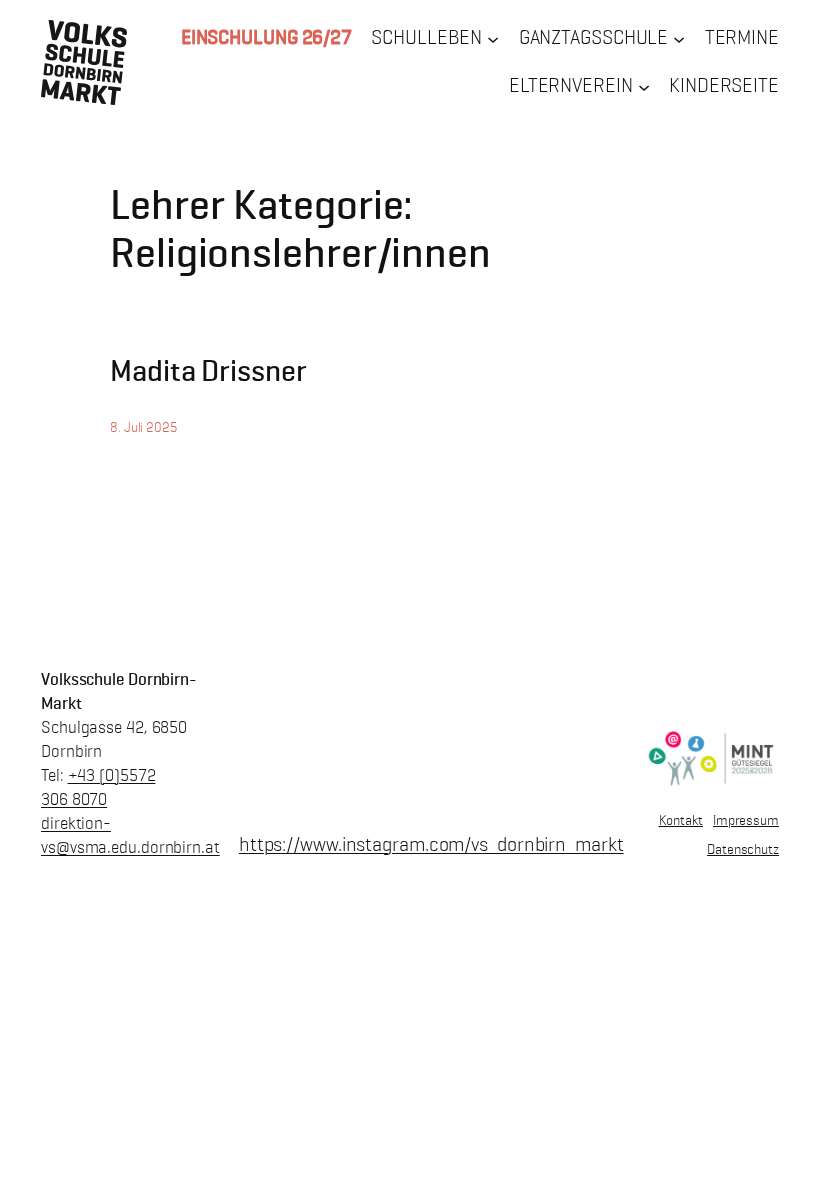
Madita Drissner (208, 371)
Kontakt (681, 820)
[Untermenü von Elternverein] (644, 86)
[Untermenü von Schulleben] (493, 39)
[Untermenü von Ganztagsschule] (679, 39)
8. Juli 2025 (144, 427)
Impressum (746, 820)
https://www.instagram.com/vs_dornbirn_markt (431, 844)
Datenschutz (743, 849)
